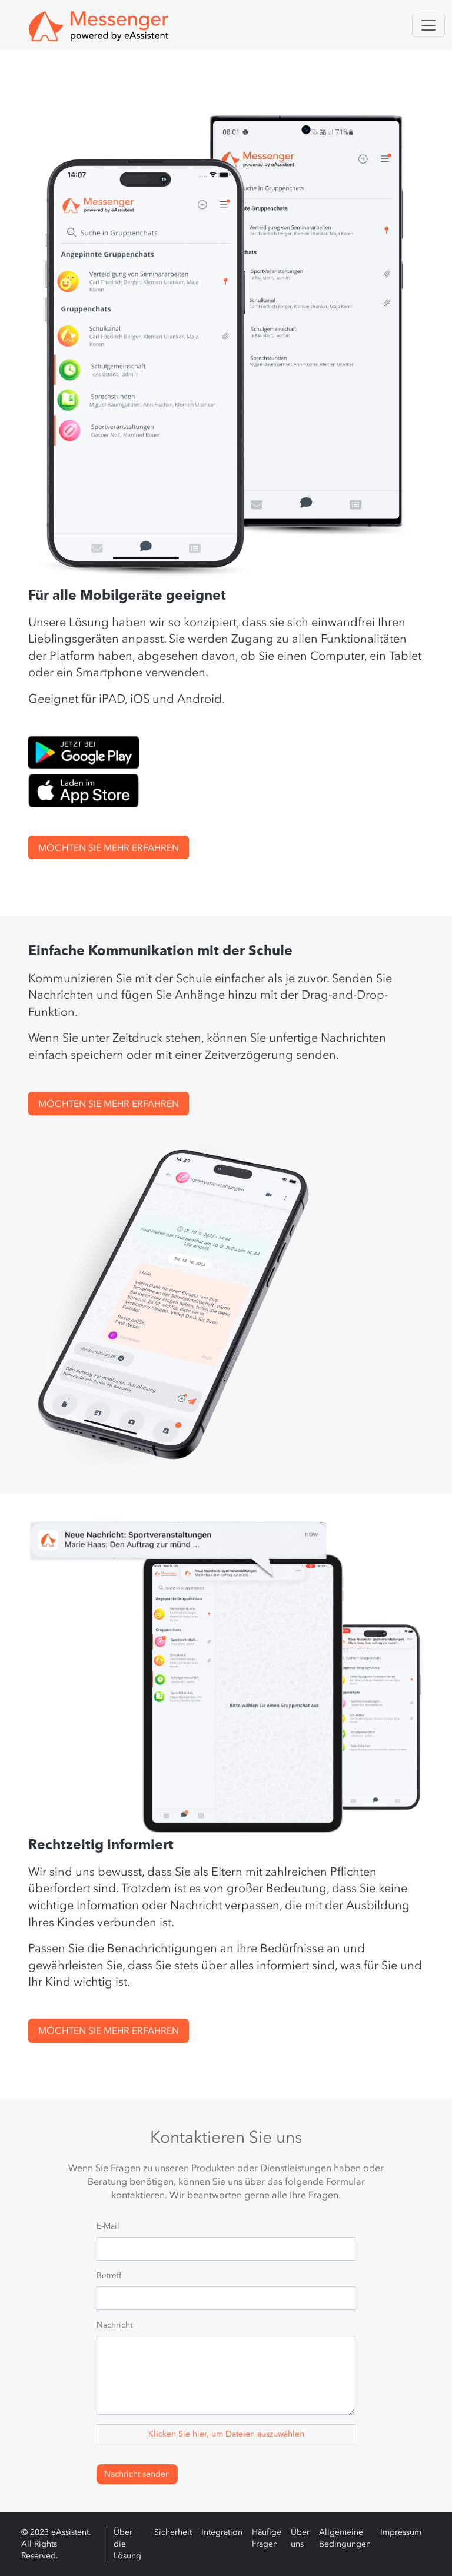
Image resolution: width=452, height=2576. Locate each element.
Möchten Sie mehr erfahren (109, 847)
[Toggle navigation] (428, 25)
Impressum (401, 2532)
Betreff (109, 2276)
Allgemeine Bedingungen (345, 2538)
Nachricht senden (137, 2474)
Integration (222, 2532)
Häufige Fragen (267, 2538)
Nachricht (114, 2325)
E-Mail (108, 2226)
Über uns (300, 2538)
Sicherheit (173, 2532)
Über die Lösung (127, 2544)
